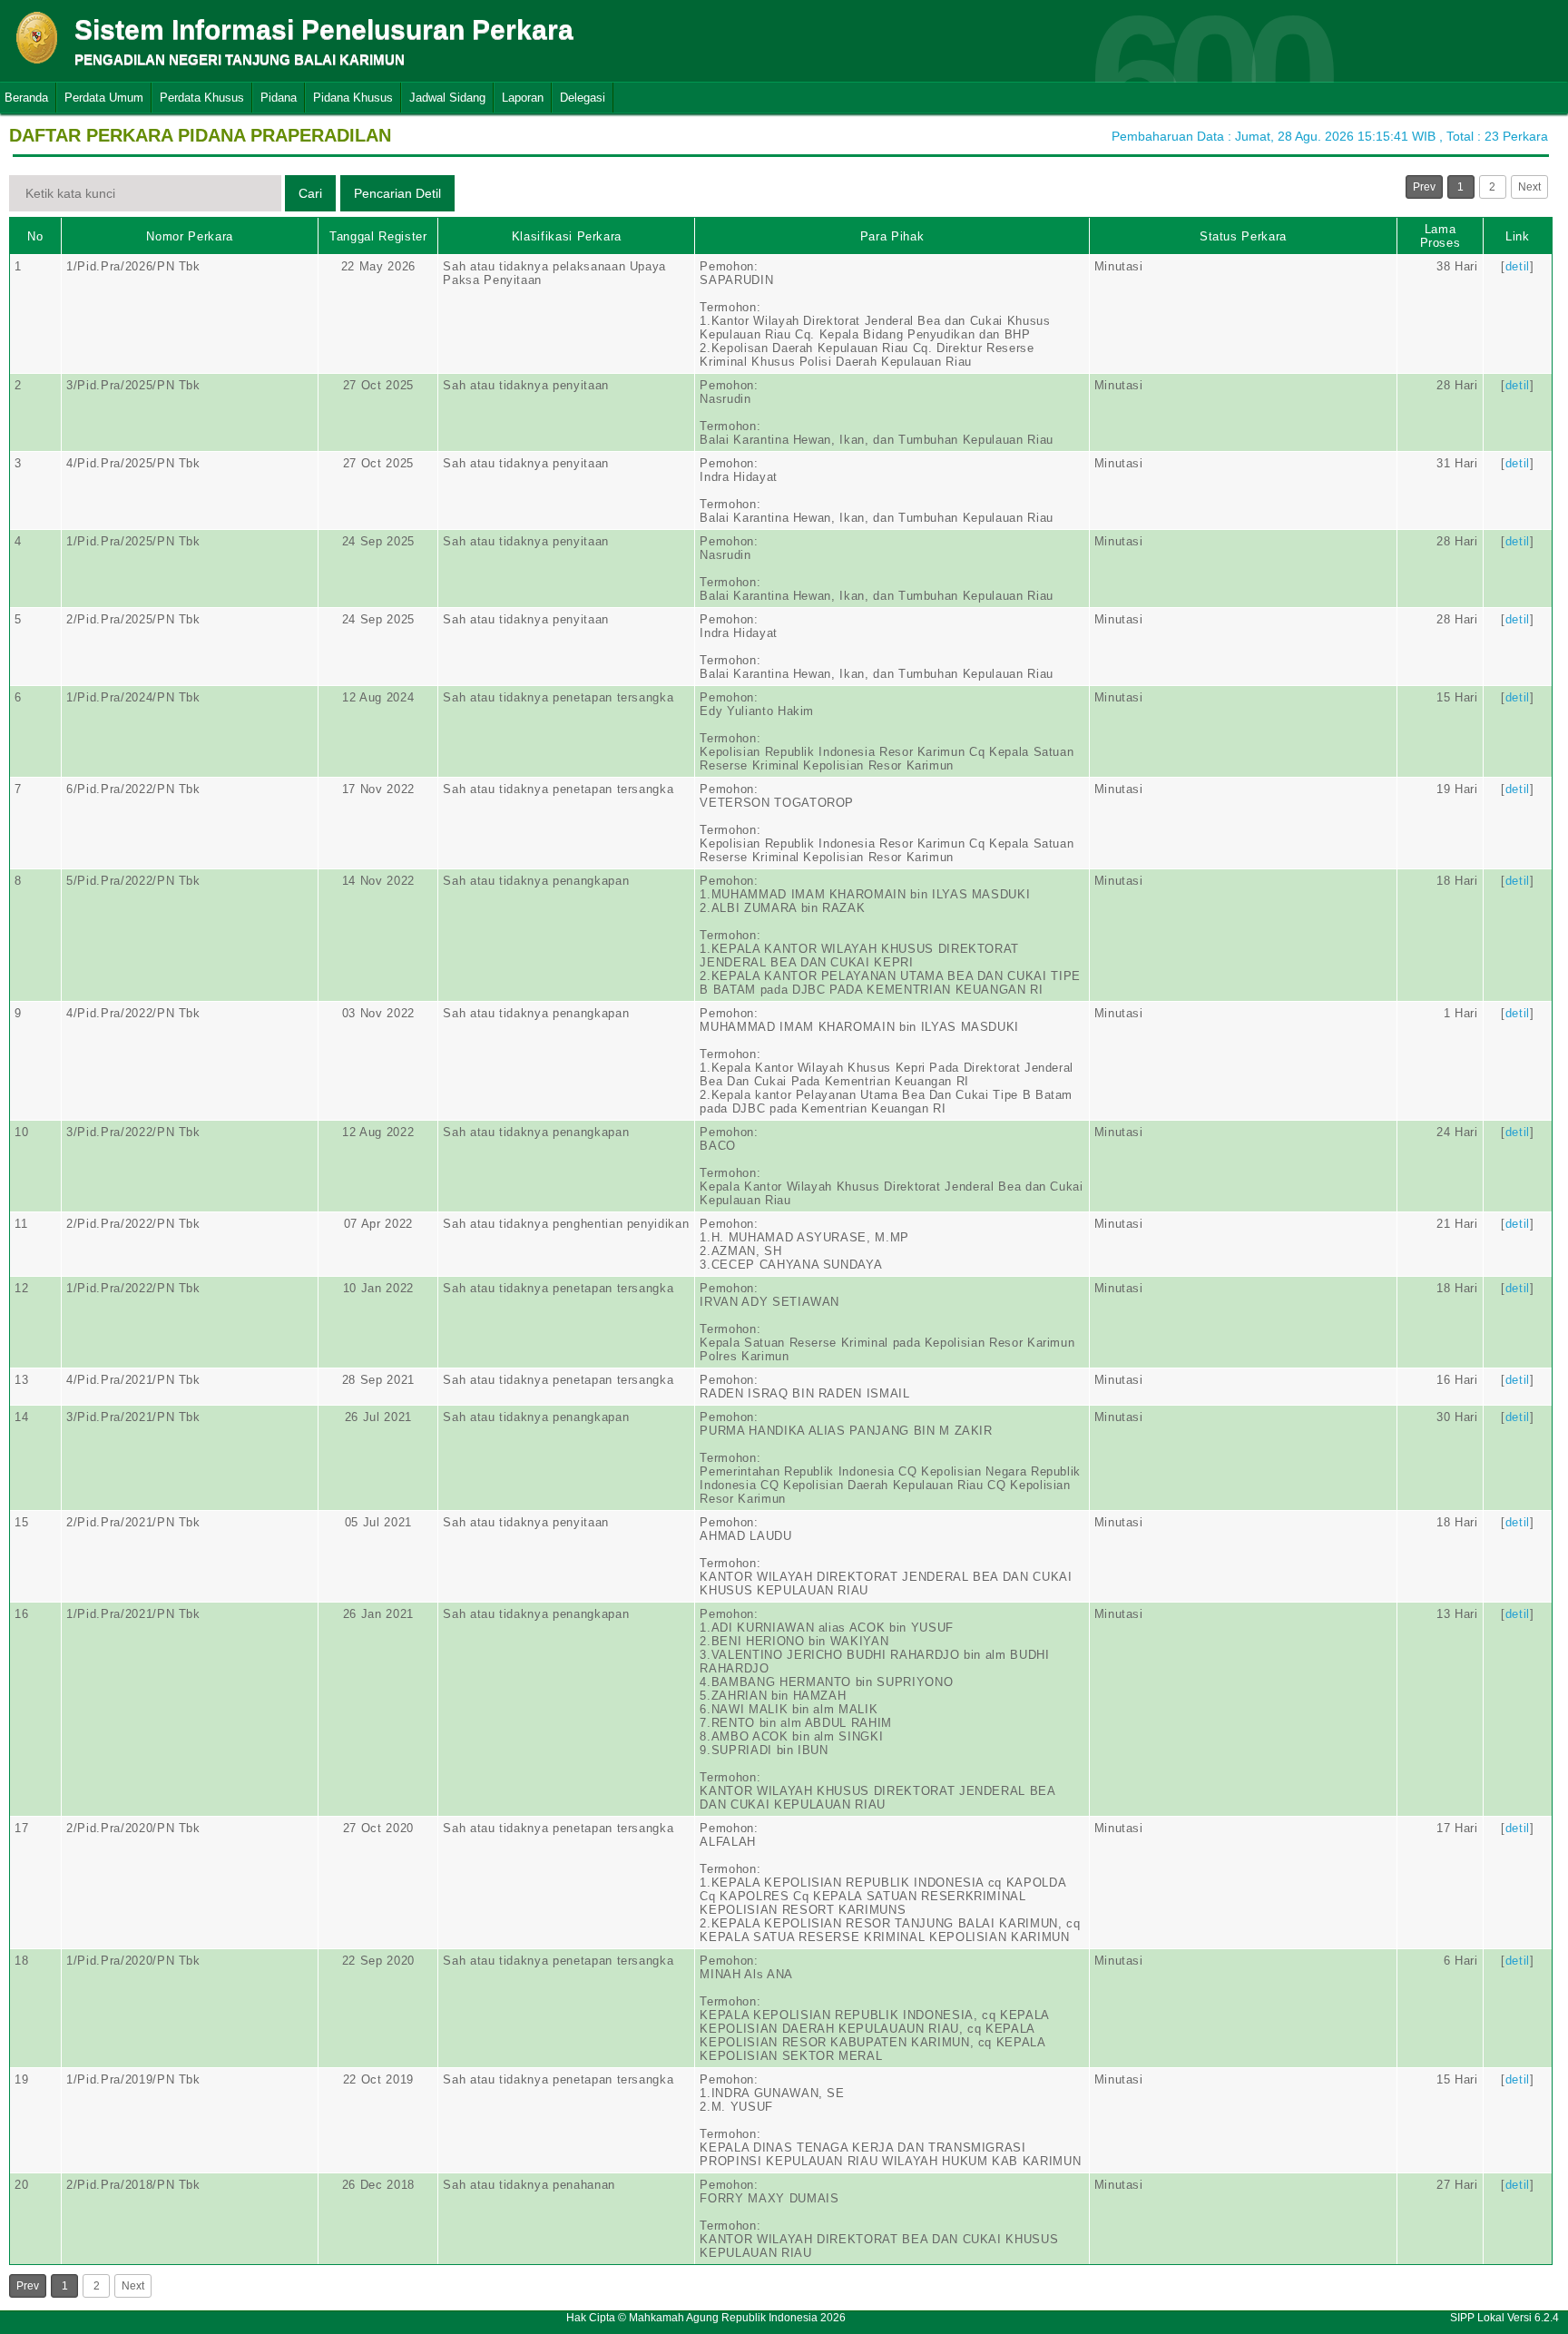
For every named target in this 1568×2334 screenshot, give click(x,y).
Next (1529, 187)
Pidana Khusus (353, 98)
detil (1518, 266)
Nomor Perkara (189, 236)
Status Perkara (1243, 236)
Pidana (279, 98)
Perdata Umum (104, 98)
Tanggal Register (378, 236)
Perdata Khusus (202, 98)
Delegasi (583, 98)
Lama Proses (1441, 236)
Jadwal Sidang (447, 98)
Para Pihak (892, 236)
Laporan (523, 98)
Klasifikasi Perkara (567, 236)
